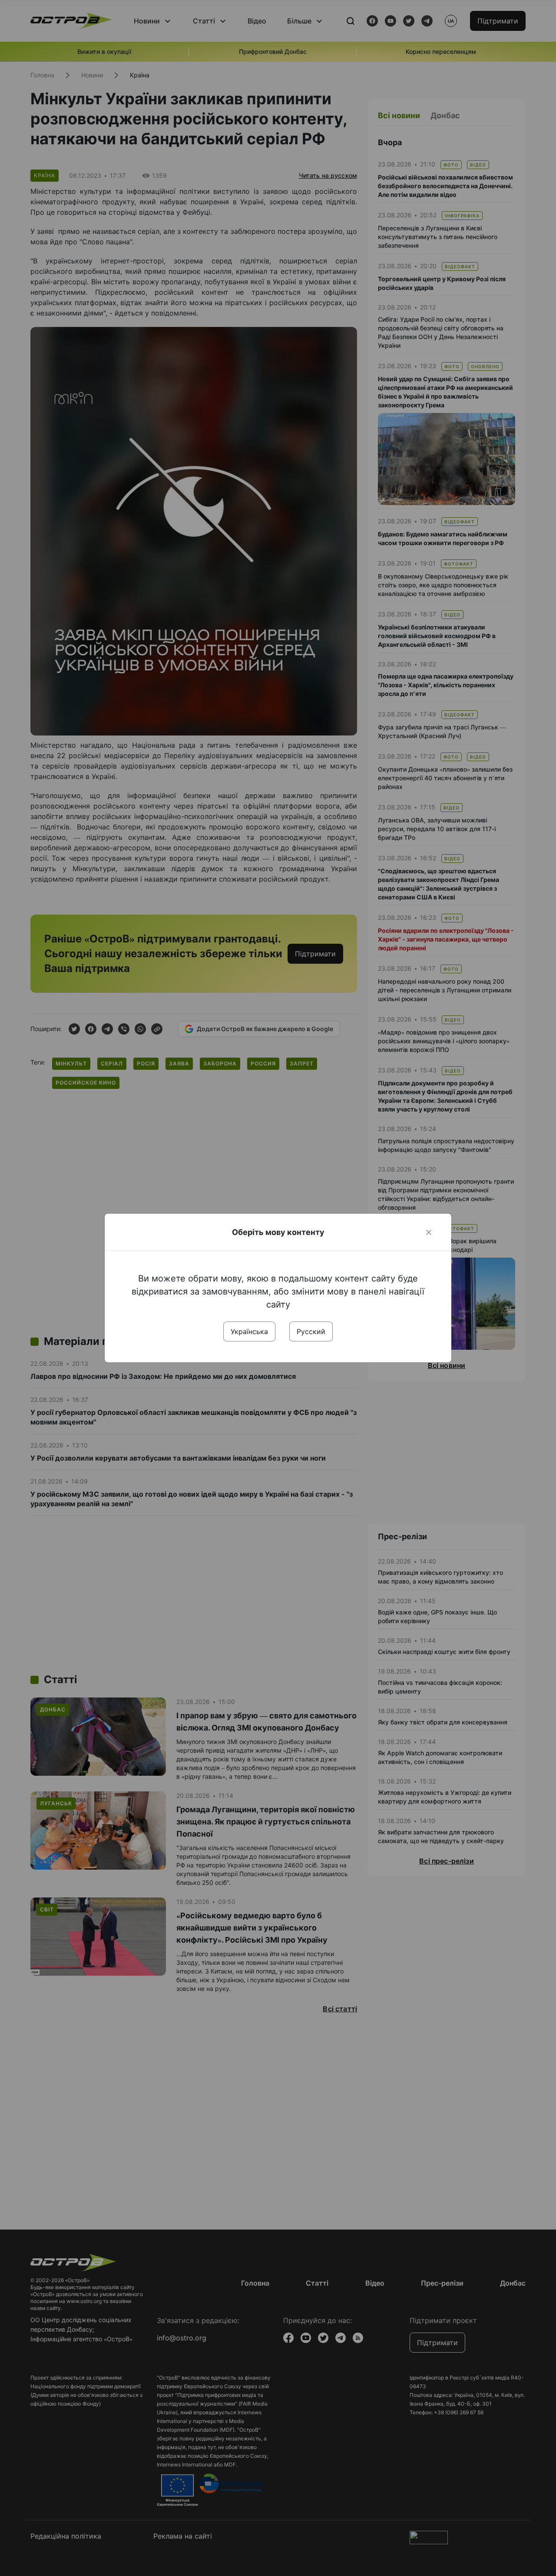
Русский (311, 1331)
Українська (249, 1331)
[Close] (429, 1232)
